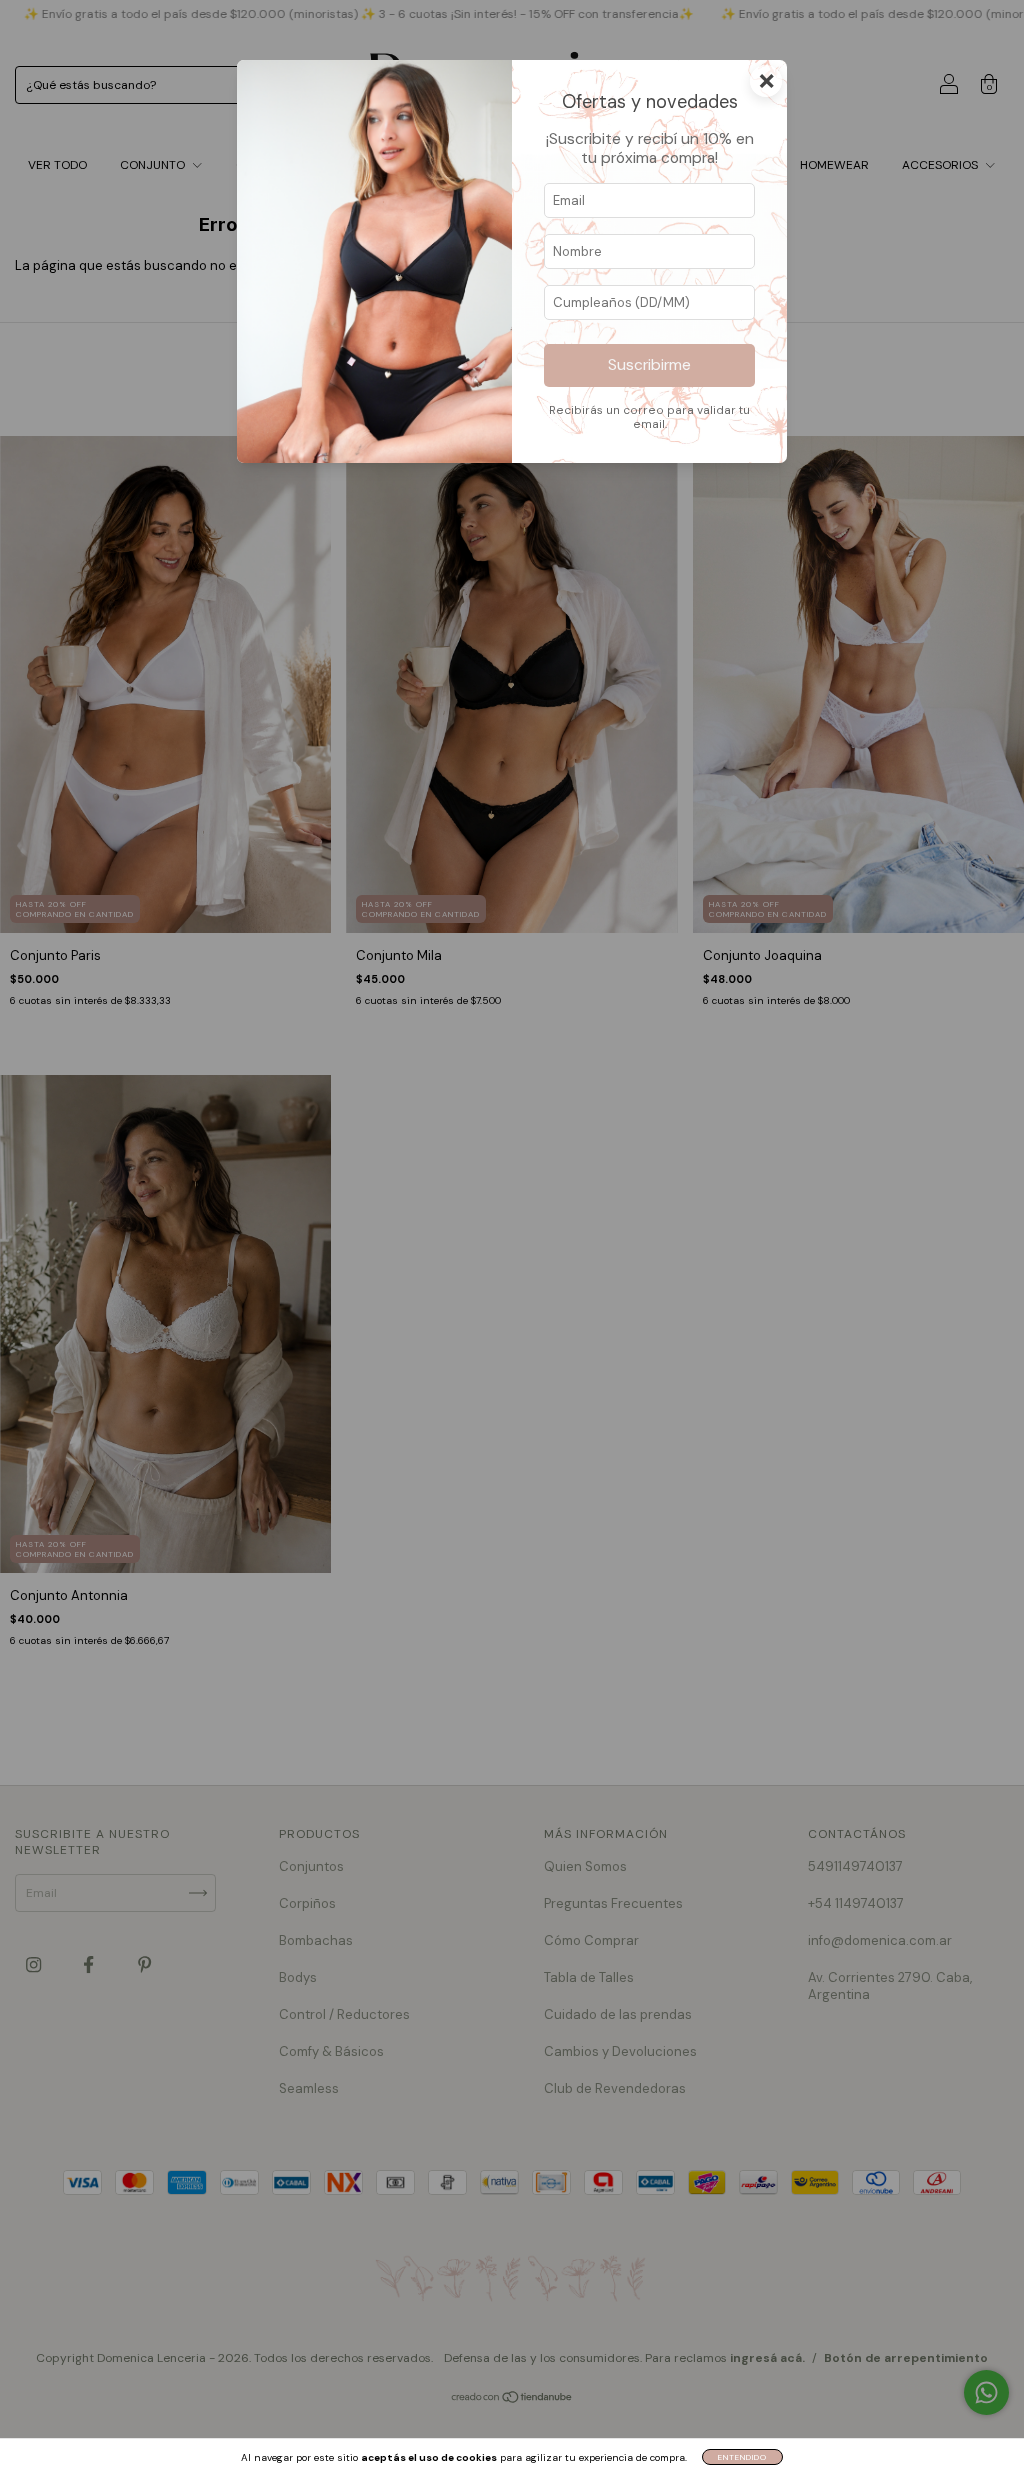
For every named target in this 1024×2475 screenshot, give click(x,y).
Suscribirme (649, 365)
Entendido (742, 2457)
